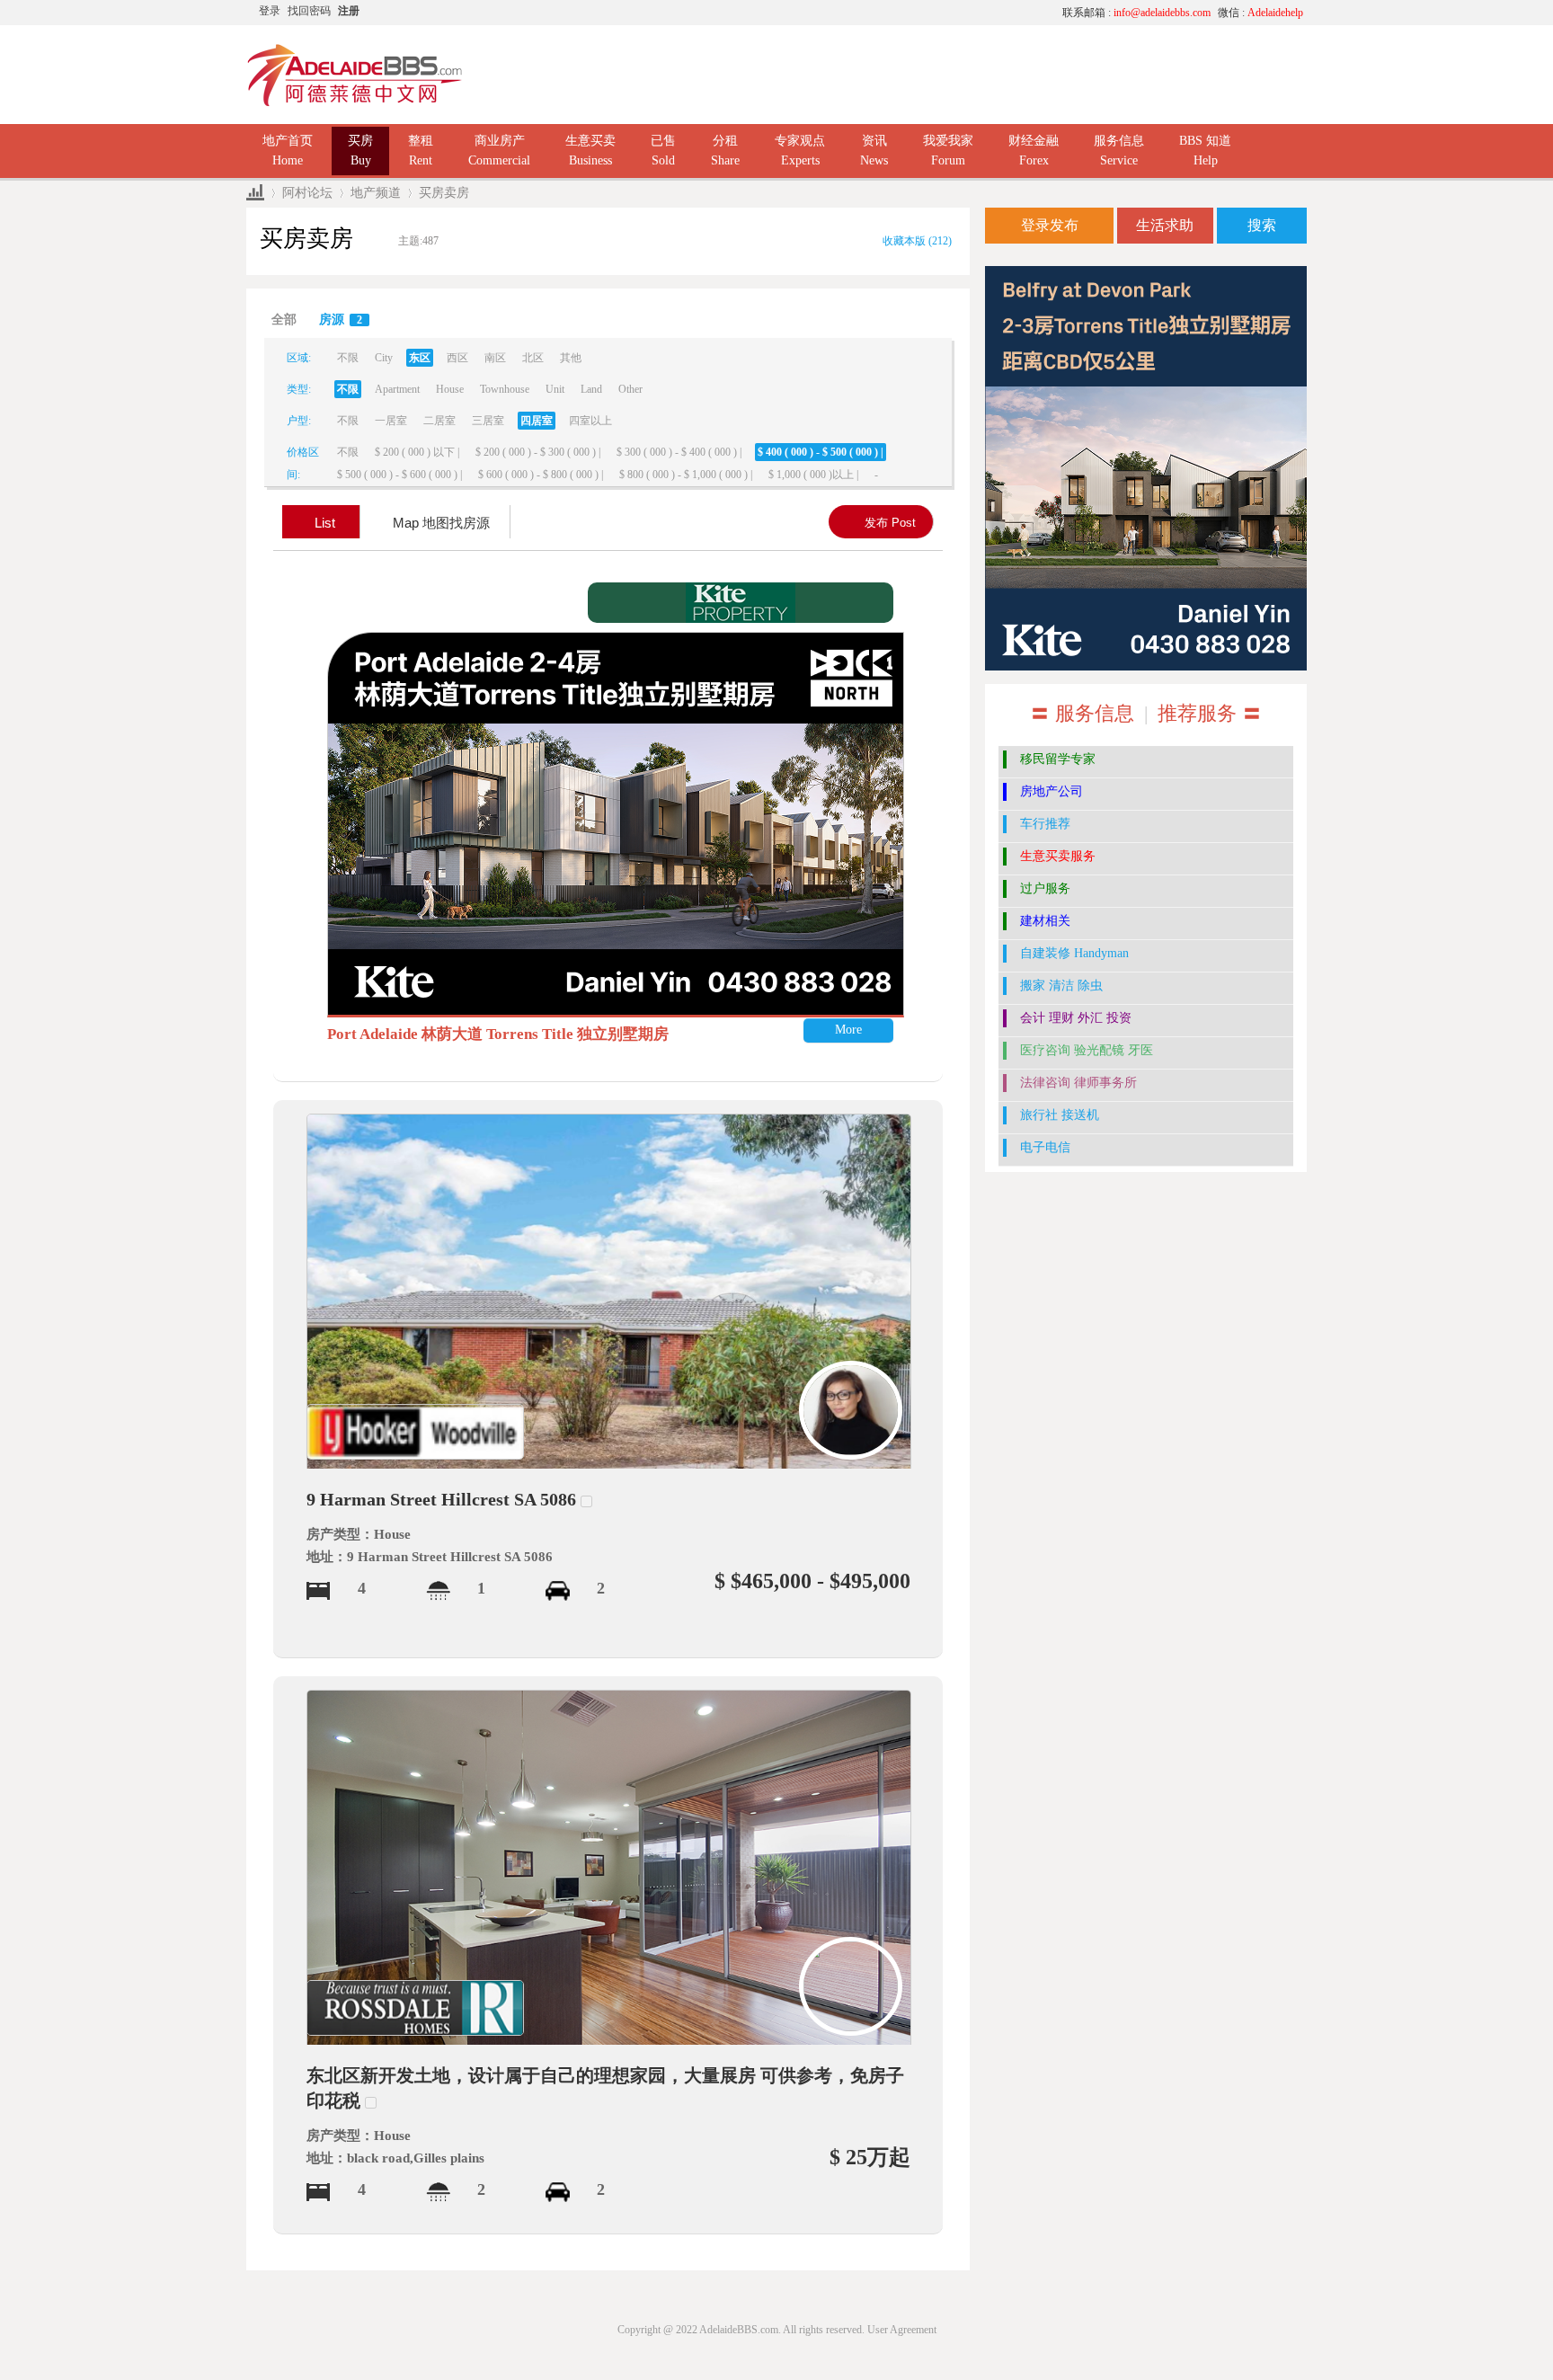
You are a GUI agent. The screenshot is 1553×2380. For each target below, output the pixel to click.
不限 (348, 358)
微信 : (1260, 13)
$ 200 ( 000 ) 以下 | (417, 452)
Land (591, 389)
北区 (533, 358)
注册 (349, 11)
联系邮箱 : (1136, 13)
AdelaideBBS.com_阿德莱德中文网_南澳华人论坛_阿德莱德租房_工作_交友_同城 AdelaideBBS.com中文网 (255, 193)
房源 (341, 320)
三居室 (488, 421)
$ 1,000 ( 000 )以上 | (813, 475)
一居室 (391, 421)
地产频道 (376, 193)
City (384, 358)
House (450, 389)
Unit (555, 389)
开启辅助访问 (880, 13)
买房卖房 (444, 193)
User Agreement (902, 2330)
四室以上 (590, 421)
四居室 (537, 421)
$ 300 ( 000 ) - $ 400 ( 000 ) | (679, 452)
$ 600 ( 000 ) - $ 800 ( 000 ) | (541, 475)
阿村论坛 (307, 193)
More (848, 1030)
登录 (270, 11)
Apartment (397, 389)
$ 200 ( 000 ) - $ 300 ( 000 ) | (538, 452)
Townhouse (505, 389)
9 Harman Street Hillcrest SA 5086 (441, 1499)
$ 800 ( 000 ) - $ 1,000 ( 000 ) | (686, 475)
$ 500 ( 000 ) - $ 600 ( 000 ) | (399, 475)
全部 (284, 320)
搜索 (1262, 225)
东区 (420, 358)
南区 (495, 358)
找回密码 (309, 11)
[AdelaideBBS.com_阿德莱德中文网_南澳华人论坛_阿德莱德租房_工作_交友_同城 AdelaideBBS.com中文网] (355, 74)
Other (630, 389)
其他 (571, 358)
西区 (457, 358)
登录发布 (1050, 225)
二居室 (439, 421)
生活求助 (1165, 225)
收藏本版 (917, 241)
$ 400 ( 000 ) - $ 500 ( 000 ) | (821, 452)
